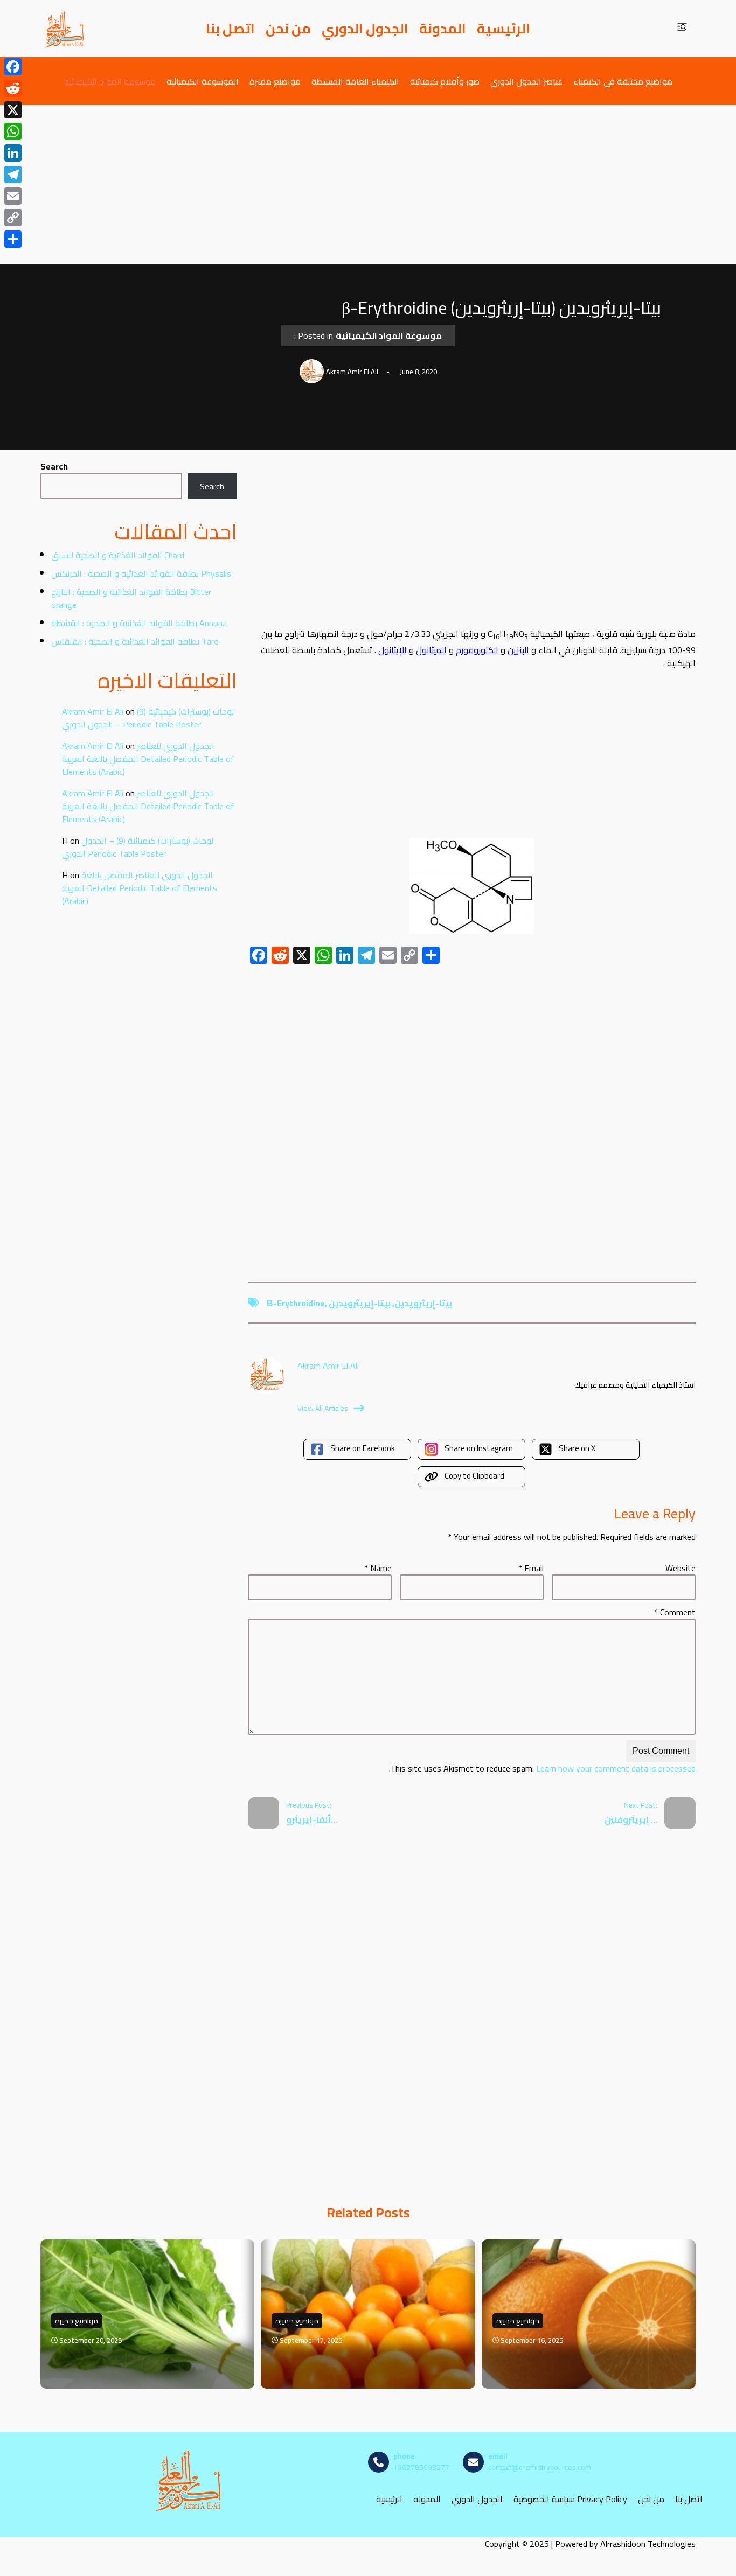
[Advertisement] (368, 185)
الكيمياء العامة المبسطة (355, 81)
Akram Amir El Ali (93, 711)
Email (531, 1568)
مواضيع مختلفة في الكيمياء (623, 81)
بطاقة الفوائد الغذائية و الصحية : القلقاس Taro (135, 641)
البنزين (518, 650)
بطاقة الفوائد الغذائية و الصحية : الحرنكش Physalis (141, 573)
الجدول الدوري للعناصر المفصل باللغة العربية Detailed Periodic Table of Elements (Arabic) (148, 759)
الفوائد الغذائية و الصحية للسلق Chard (118, 555)
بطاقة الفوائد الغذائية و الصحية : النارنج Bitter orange (131, 598)
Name (378, 1568)
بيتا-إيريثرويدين (360, 1303)
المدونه (427, 2499)
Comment (675, 1612)
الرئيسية (504, 29)
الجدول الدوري (365, 29)
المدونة (443, 29)
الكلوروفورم (477, 650)
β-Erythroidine (296, 1303)
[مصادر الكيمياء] (65, 29)
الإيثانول (393, 650)
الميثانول (431, 650)
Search (54, 466)
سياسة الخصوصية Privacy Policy (570, 2499)
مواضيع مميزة (275, 81)
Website (681, 1568)
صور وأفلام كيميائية (445, 81)
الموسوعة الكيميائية (203, 81)
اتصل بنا (230, 29)
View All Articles (323, 1408)
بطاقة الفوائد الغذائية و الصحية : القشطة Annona (139, 623)
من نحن (288, 29)
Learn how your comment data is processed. (542, 1768)
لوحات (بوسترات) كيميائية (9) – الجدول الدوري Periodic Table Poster (148, 718)
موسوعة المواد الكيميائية (110, 81)
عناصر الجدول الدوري (526, 81)
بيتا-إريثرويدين (423, 1303)
